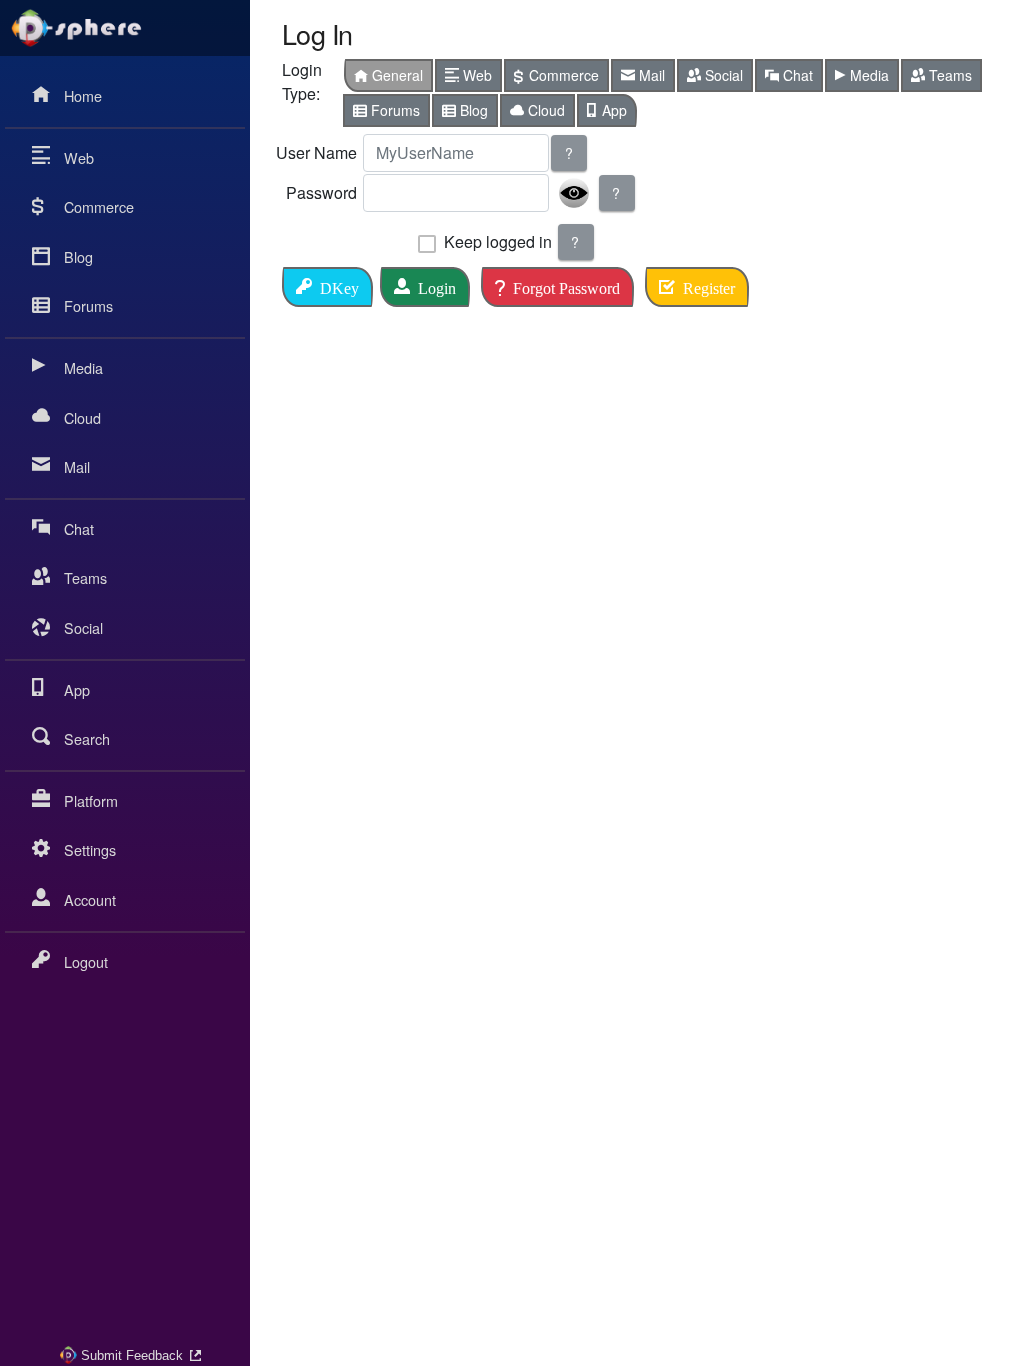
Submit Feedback (132, 1355)
